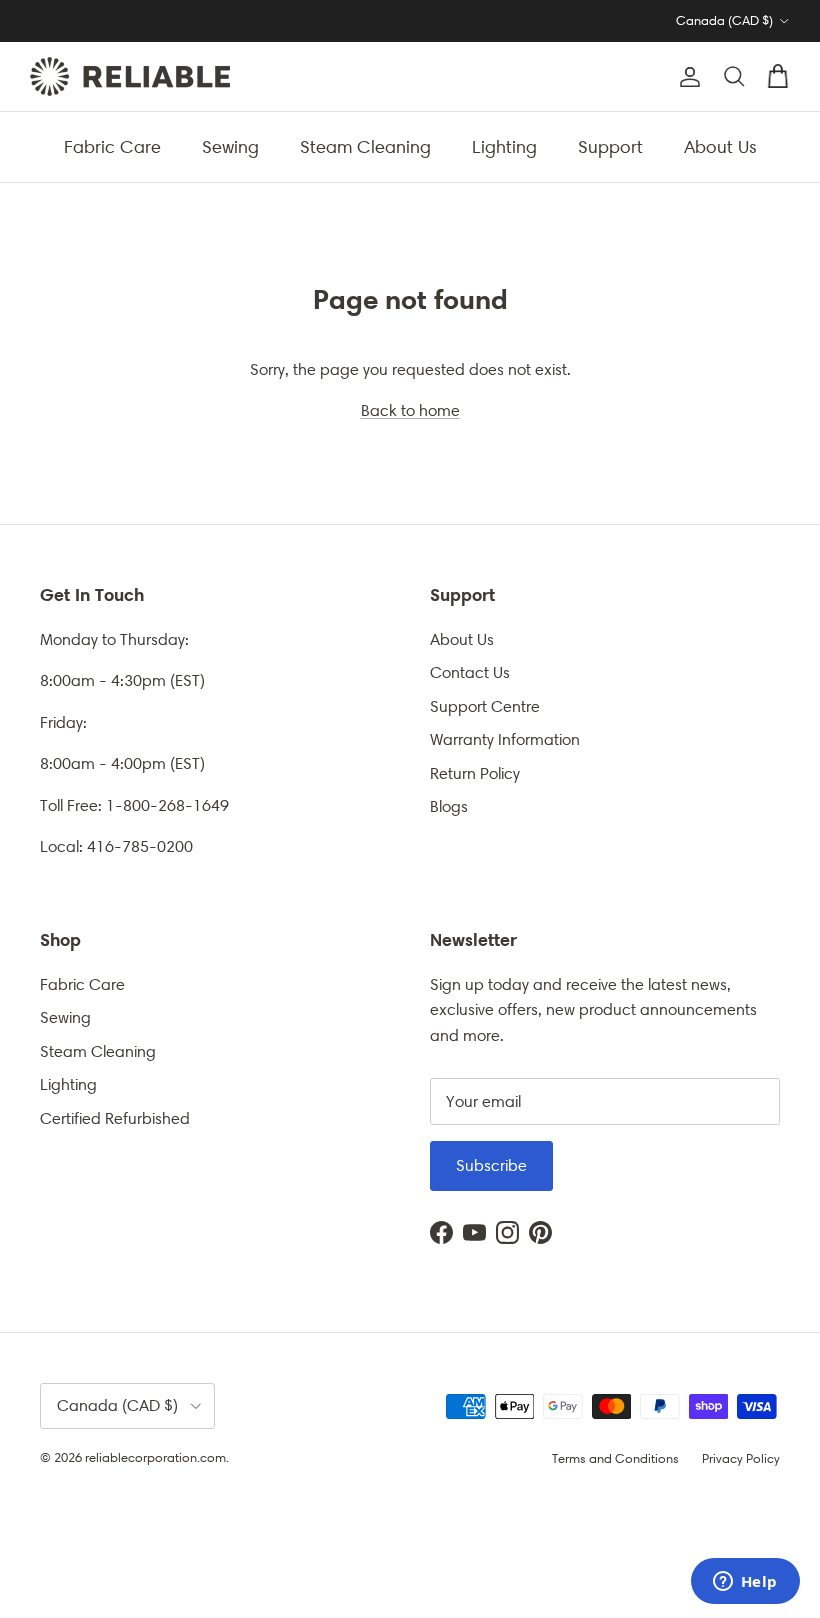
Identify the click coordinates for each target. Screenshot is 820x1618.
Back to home (410, 410)
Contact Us (470, 672)
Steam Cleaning (365, 147)
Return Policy (475, 773)
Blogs (449, 806)
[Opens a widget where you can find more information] (745, 1583)
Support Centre (485, 706)
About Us (720, 147)
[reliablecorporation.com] (130, 76)
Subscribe (491, 1165)
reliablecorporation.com (155, 1457)
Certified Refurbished (115, 1118)
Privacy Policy (741, 1458)
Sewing (230, 147)
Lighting (504, 147)
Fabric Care (112, 147)
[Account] (686, 77)
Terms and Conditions (615, 1458)
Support (610, 147)
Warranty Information (505, 739)
